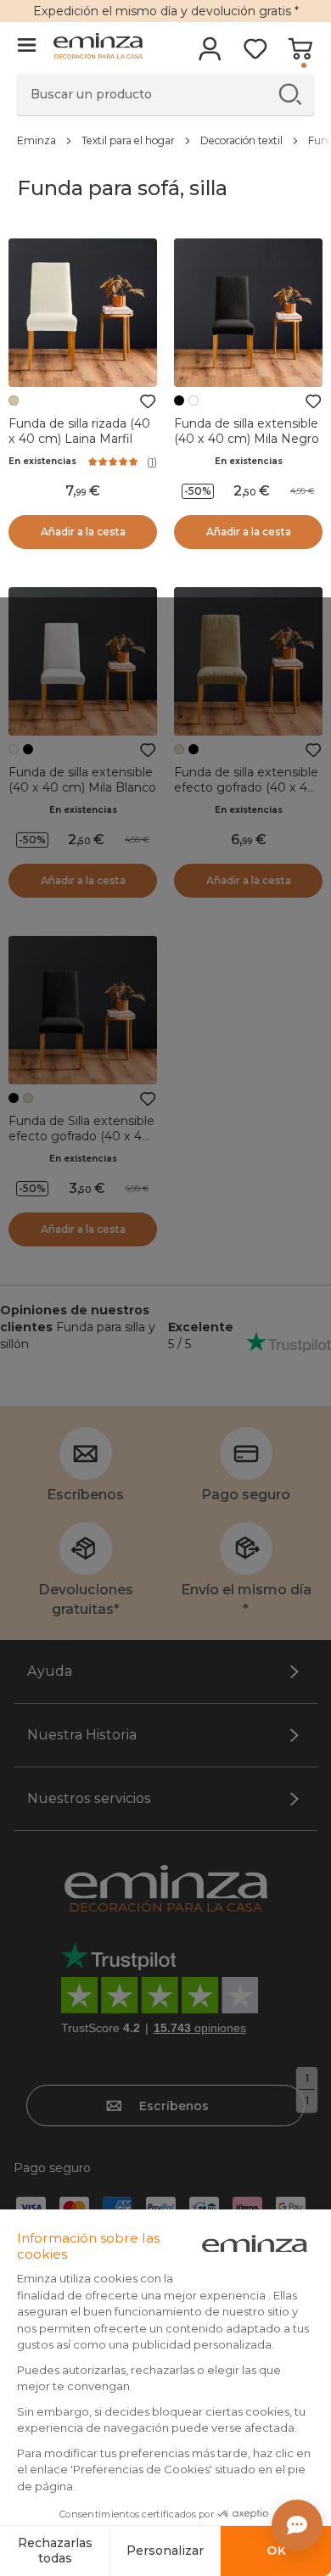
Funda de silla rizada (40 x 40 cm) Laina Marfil (79, 431)
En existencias (42, 461)
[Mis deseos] (255, 54)
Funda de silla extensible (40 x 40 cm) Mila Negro (247, 431)
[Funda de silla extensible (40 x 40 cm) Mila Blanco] (83, 661)
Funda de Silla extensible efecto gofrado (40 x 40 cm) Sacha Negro (81, 1136)
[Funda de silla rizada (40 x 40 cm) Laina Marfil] (83, 313)
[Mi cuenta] (210, 54)
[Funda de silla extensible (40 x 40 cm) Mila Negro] (248, 313)
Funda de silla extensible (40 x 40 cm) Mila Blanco (82, 780)
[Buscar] (290, 94)
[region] (165, 140)
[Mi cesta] (300, 54)
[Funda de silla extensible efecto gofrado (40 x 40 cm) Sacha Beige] (248, 661)
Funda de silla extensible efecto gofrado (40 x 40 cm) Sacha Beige (246, 787)
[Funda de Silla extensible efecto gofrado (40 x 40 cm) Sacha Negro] (83, 1010)
